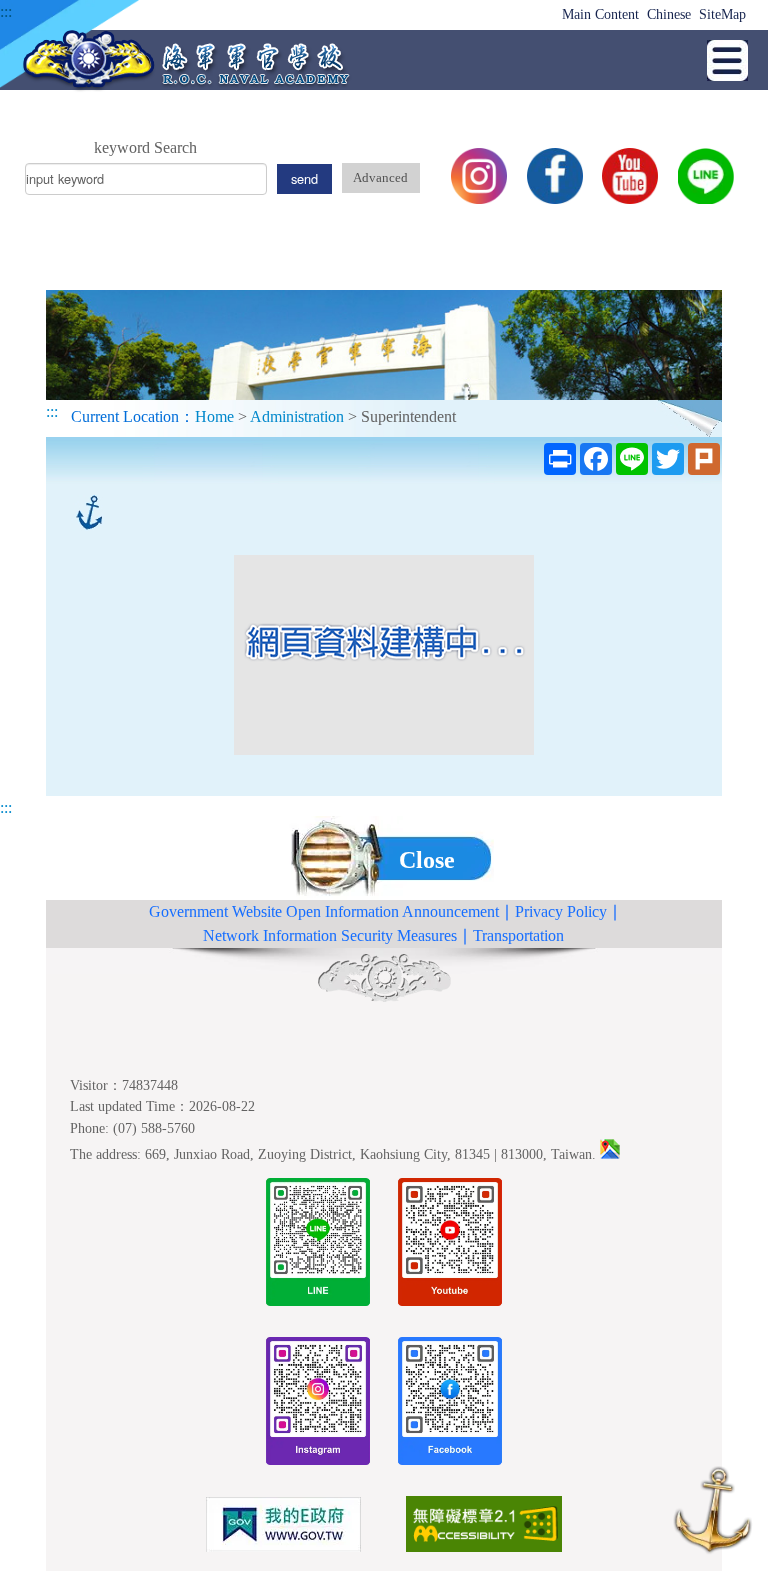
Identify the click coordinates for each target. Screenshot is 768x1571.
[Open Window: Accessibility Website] (484, 1527)
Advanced (380, 178)
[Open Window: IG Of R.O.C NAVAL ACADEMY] (318, 1404)
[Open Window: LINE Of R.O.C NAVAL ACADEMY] (318, 1245)
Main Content (600, 14)
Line (706, 176)
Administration (297, 416)
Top (713, 1513)
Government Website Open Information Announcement (324, 911)
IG (479, 176)
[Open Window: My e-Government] (284, 1528)
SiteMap (722, 14)
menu (727, 60)
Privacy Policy (561, 911)
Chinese (669, 14)
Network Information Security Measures (330, 935)
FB (555, 176)
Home (214, 416)
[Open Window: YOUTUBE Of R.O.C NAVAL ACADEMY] (450, 1245)
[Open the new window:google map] (610, 1154)
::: (6, 11)
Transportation (518, 935)
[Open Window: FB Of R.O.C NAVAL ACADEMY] (450, 1404)
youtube (630, 176)
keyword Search (145, 147)
